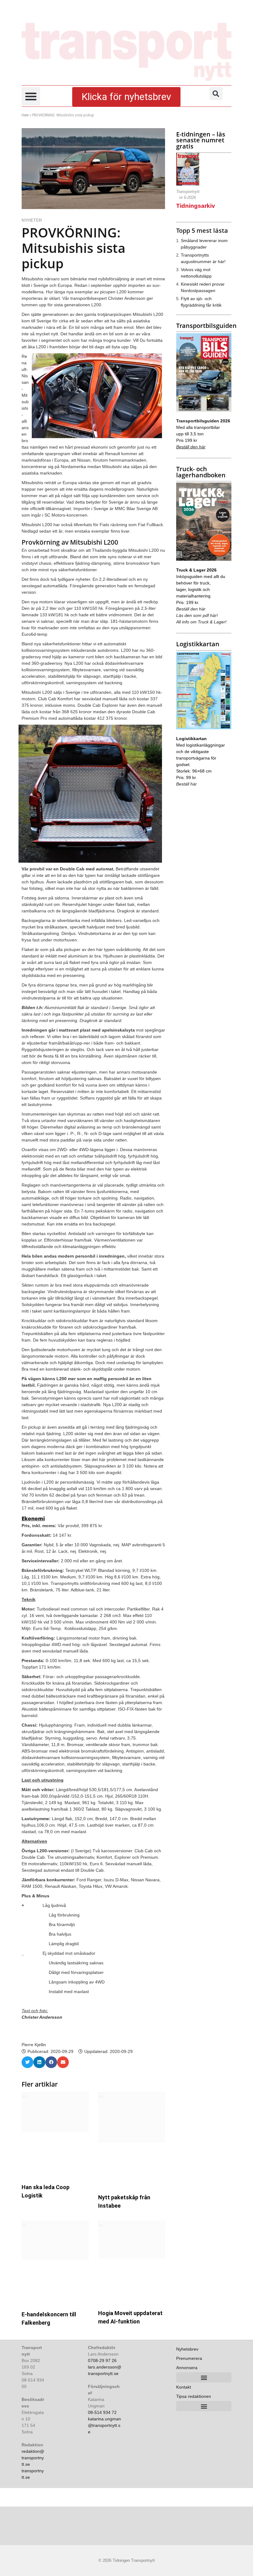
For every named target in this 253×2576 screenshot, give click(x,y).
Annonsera (187, 2368)
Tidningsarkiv (196, 206)
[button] (31, 96)
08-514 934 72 (102, 2412)
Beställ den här (191, 447)
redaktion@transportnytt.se (33, 2458)
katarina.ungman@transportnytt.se (104, 2425)
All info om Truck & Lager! (201, 622)
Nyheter (32, 220)
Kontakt (184, 2387)
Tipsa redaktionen (194, 2396)
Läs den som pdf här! (197, 615)
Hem (25, 115)
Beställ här (187, 784)
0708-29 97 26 (102, 2360)
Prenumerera (189, 2358)
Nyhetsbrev (187, 2349)
